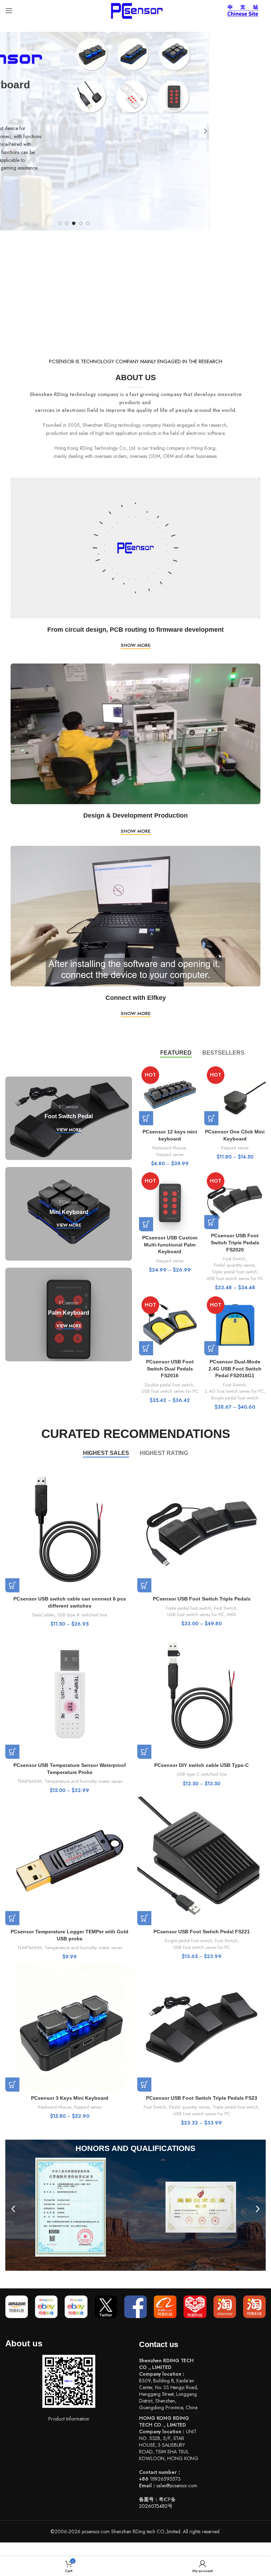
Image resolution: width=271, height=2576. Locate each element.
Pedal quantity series (234, 1265)
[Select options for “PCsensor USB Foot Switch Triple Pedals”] (144, 1585)
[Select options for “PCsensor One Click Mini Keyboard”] (211, 1118)
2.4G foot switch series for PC (234, 1391)
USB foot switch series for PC (235, 1279)
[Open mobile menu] (9, 11)
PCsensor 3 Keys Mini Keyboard (70, 2098)
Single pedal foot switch (235, 1398)
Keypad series (170, 1155)
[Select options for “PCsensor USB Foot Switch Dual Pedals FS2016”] (146, 1348)
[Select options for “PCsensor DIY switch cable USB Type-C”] (144, 1752)
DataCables (43, 1615)
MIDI (231, 1615)
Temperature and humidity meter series (83, 1781)
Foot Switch (234, 1259)
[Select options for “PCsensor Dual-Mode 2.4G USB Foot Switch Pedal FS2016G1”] (211, 1348)
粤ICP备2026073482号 (157, 2503)
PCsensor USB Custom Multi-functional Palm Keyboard (170, 1245)
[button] (13, 2209)
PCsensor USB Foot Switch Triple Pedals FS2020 (235, 1242)
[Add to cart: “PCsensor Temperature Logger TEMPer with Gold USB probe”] (12, 1918)
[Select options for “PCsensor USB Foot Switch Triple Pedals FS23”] (144, 2085)
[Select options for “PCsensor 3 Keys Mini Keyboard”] (12, 2085)
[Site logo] (135, 10)
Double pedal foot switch (169, 1385)
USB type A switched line (82, 1615)
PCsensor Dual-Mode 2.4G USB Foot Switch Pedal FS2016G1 (235, 1369)
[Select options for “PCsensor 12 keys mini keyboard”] (146, 1118)
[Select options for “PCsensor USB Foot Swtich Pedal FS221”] (144, 1918)
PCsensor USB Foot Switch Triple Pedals (202, 1599)
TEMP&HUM (29, 1781)
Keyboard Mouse (169, 1148)
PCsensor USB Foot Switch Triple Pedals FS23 (202, 2098)
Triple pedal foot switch (234, 1272)
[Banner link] (69, 1118)
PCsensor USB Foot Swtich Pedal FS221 (202, 1932)
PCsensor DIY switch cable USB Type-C (201, 1765)
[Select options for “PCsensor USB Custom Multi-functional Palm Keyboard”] (146, 1224)
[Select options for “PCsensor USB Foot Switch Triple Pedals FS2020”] (211, 1222)
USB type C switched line (202, 1774)
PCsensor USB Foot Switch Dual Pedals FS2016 (170, 1369)
